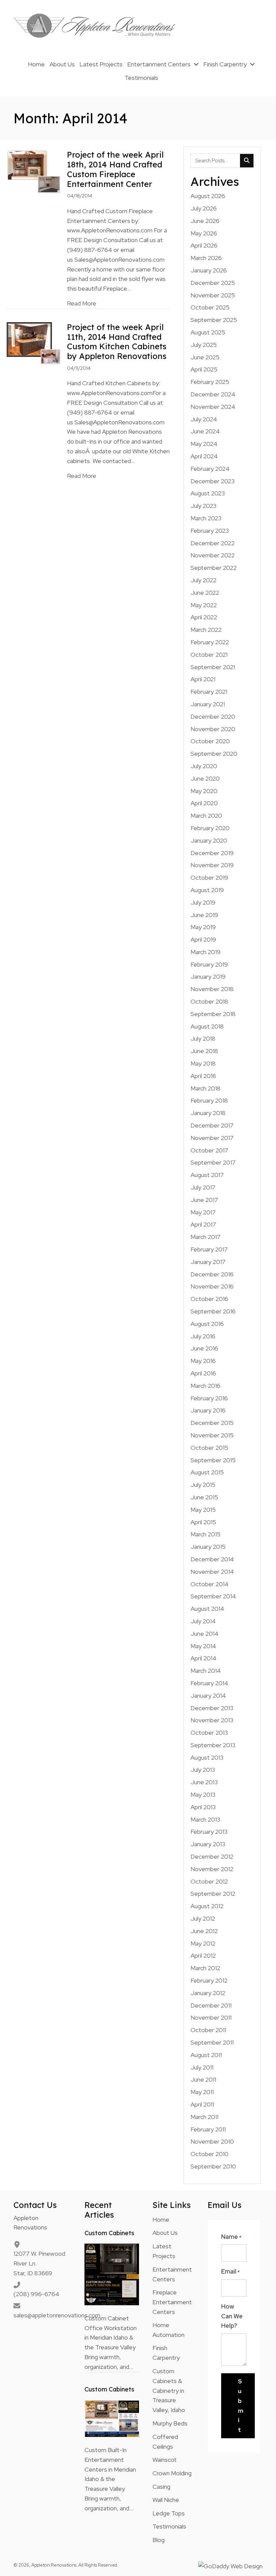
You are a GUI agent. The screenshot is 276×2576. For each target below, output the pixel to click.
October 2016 (209, 1299)
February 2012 (209, 1980)
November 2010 (212, 2141)
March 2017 (205, 1237)
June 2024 (205, 431)
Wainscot (165, 2460)
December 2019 (212, 853)
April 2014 (203, 1658)
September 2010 (213, 2166)
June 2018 (204, 1051)
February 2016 (209, 1398)
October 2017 (209, 1150)
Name (231, 2237)
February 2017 (209, 1249)
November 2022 (213, 555)
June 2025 (205, 357)
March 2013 (205, 1819)
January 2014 (208, 1695)
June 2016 (204, 1348)
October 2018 (209, 1001)
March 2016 (205, 1386)
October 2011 (208, 2030)
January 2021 (208, 704)
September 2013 (213, 1745)
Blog (159, 2540)
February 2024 (210, 469)
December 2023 (213, 481)
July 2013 (203, 1770)
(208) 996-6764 (36, 2294)
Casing (161, 2487)
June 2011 (203, 2079)
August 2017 (207, 1175)
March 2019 (205, 952)
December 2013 (212, 1708)
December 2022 (213, 543)
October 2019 (209, 877)
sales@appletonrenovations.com (57, 2315)
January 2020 (209, 840)
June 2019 (204, 915)
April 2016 (203, 1373)
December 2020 (213, 716)
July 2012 (203, 1918)
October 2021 (209, 655)
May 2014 (203, 1646)
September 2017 (213, 1162)
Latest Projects (164, 2251)
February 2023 (210, 531)
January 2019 (208, 976)
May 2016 (203, 1361)
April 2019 (203, 939)
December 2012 (212, 1856)
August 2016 (207, 1324)
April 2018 (203, 1076)
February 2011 (208, 2129)
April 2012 (203, 1955)
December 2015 (212, 1423)
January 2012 (208, 1993)
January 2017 (208, 1262)
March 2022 (206, 630)
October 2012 (209, 1881)
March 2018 (205, 1088)
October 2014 (210, 1584)
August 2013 (207, 1757)
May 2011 (202, 2092)
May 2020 (204, 791)
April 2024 (204, 456)
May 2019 (203, 927)
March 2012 (205, 1968)
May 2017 (203, 1212)
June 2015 (204, 1497)
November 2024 (213, 407)
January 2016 (208, 1410)
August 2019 (207, 890)
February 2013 (209, 1832)
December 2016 (212, 1274)
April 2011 (202, 2104)
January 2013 (208, 1844)
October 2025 (210, 307)
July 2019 (203, 902)
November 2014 (212, 1572)
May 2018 (203, 1063)
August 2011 (206, 2055)
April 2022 (204, 617)
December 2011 (211, 2005)
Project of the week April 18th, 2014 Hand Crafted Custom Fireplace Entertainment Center (115, 169)
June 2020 (205, 778)
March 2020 (206, 816)
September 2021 (213, 667)
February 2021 (209, 692)
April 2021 (203, 679)
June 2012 (204, 1931)
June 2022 (205, 593)
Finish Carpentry (166, 2353)
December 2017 (212, 1125)
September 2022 (214, 568)
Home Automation (168, 2330)
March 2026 (206, 258)
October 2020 (210, 741)
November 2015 (212, 1435)
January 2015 (208, 1547)
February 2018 (209, 1100)
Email (230, 2271)
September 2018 (213, 1014)
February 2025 (210, 382)
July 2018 (203, 1038)
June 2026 (205, 221)
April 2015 (203, 1522)
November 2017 (212, 1138)
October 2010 (210, 2154)
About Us (165, 2233)
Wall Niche (166, 2500)
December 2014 (212, 1559)
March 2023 (206, 518)
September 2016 (213, 1311)
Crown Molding (172, 2473)
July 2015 (203, 1485)
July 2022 (203, 580)
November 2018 (212, 989)
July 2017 (203, 1187)
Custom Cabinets (109, 2233)
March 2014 (206, 1671)
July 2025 (204, 345)
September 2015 (213, 1460)
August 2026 (208, 196)
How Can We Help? (232, 2316)
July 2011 (202, 2067)
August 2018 (207, 1026)
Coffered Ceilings (165, 2442)
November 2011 (211, 2017)
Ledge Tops (169, 2513)
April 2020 (204, 803)
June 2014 (204, 1634)
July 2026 (204, 208)
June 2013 (204, 1782)
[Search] (247, 161)
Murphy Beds (170, 2423)
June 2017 (204, 1200)
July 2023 (203, 506)
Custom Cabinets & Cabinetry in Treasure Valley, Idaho (169, 2390)
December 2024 (213, 394)
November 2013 (212, 1720)
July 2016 (203, 1336)
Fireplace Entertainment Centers (172, 2302)
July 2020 (204, 766)
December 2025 (213, 283)
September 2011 (212, 2042)
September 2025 (214, 320)
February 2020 (210, 828)
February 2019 (209, 964)
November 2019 (212, 865)
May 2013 (203, 1795)
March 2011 (204, 2117)
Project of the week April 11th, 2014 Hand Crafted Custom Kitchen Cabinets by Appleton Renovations (117, 341)
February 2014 (209, 1683)
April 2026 (204, 245)
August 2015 (207, 1472)
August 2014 (207, 1609)
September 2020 (214, 754)
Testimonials (169, 2526)
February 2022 (210, 642)
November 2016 (212, 1286)
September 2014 (213, 1596)
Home (161, 2220)
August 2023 (208, 493)
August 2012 (207, 1906)
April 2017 (203, 1224)
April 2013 (203, 1807)
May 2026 (204, 233)
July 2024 (204, 419)
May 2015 (203, 1510)
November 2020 (213, 729)
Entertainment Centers (172, 2274)
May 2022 (204, 605)
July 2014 (203, 1621)
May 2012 (203, 1943)
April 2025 (204, 369)
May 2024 (204, 444)
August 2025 (208, 332)
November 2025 (213, 295)
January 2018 (208, 1113)
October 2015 (209, 1448)
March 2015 (205, 1534)
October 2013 (209, 1733)
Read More (82, 303)
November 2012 (212, 1869)
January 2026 (209, 270)
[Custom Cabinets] (112, 2274)
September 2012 (213, 1894)
